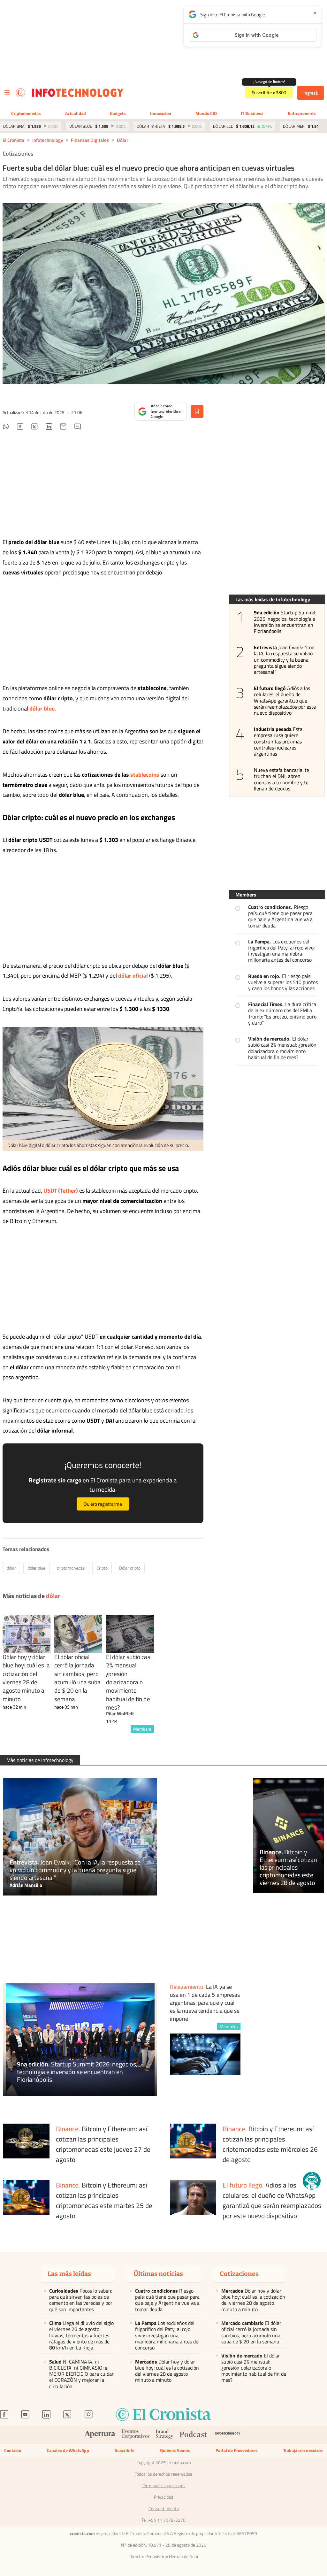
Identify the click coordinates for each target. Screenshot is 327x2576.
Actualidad (76, 113)
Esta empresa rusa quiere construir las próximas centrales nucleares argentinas (278, 742)
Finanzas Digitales (90, 140)
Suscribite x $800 (269, 93)
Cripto (102, 1568)
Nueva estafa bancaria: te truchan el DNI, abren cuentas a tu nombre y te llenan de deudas (282, 779)
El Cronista (13, 140)
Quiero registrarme (103, 1504)
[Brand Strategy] (165, 2435)
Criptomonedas (26, 113)
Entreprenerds (302, 113)
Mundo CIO (206, 113)
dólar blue (36, 1568)
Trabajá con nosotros (303, 2450)
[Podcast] (194, 2435)
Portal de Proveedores (237, 2450)
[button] (312, 2181)
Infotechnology (48, 140)
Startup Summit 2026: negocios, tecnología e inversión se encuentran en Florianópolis (285, 622)
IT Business (252, 113)
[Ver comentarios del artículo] (78, 427)
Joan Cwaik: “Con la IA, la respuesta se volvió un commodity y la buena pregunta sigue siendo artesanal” (284, 660)
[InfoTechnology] (228, 2435)
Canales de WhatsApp (68, 2450)
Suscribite (125, 2450)
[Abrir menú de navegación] (7, 93)
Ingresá (311, 93)
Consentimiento (164, 2509)
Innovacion (161, 113)
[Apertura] (100, 2435)
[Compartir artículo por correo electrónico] (63, 427)
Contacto (13, 2450)
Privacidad (163, 2497)
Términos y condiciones (164, 2486)
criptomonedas (71, 1568)
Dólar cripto (130, 1568)
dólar (122, 140)
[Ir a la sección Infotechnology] (78, 93)
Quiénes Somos (175, 2450)
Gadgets (118, 113)
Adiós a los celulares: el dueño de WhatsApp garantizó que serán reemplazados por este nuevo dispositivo (285, 701)
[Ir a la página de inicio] (20, 93)
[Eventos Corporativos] (135, 2435)
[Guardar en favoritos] (197, 411)
